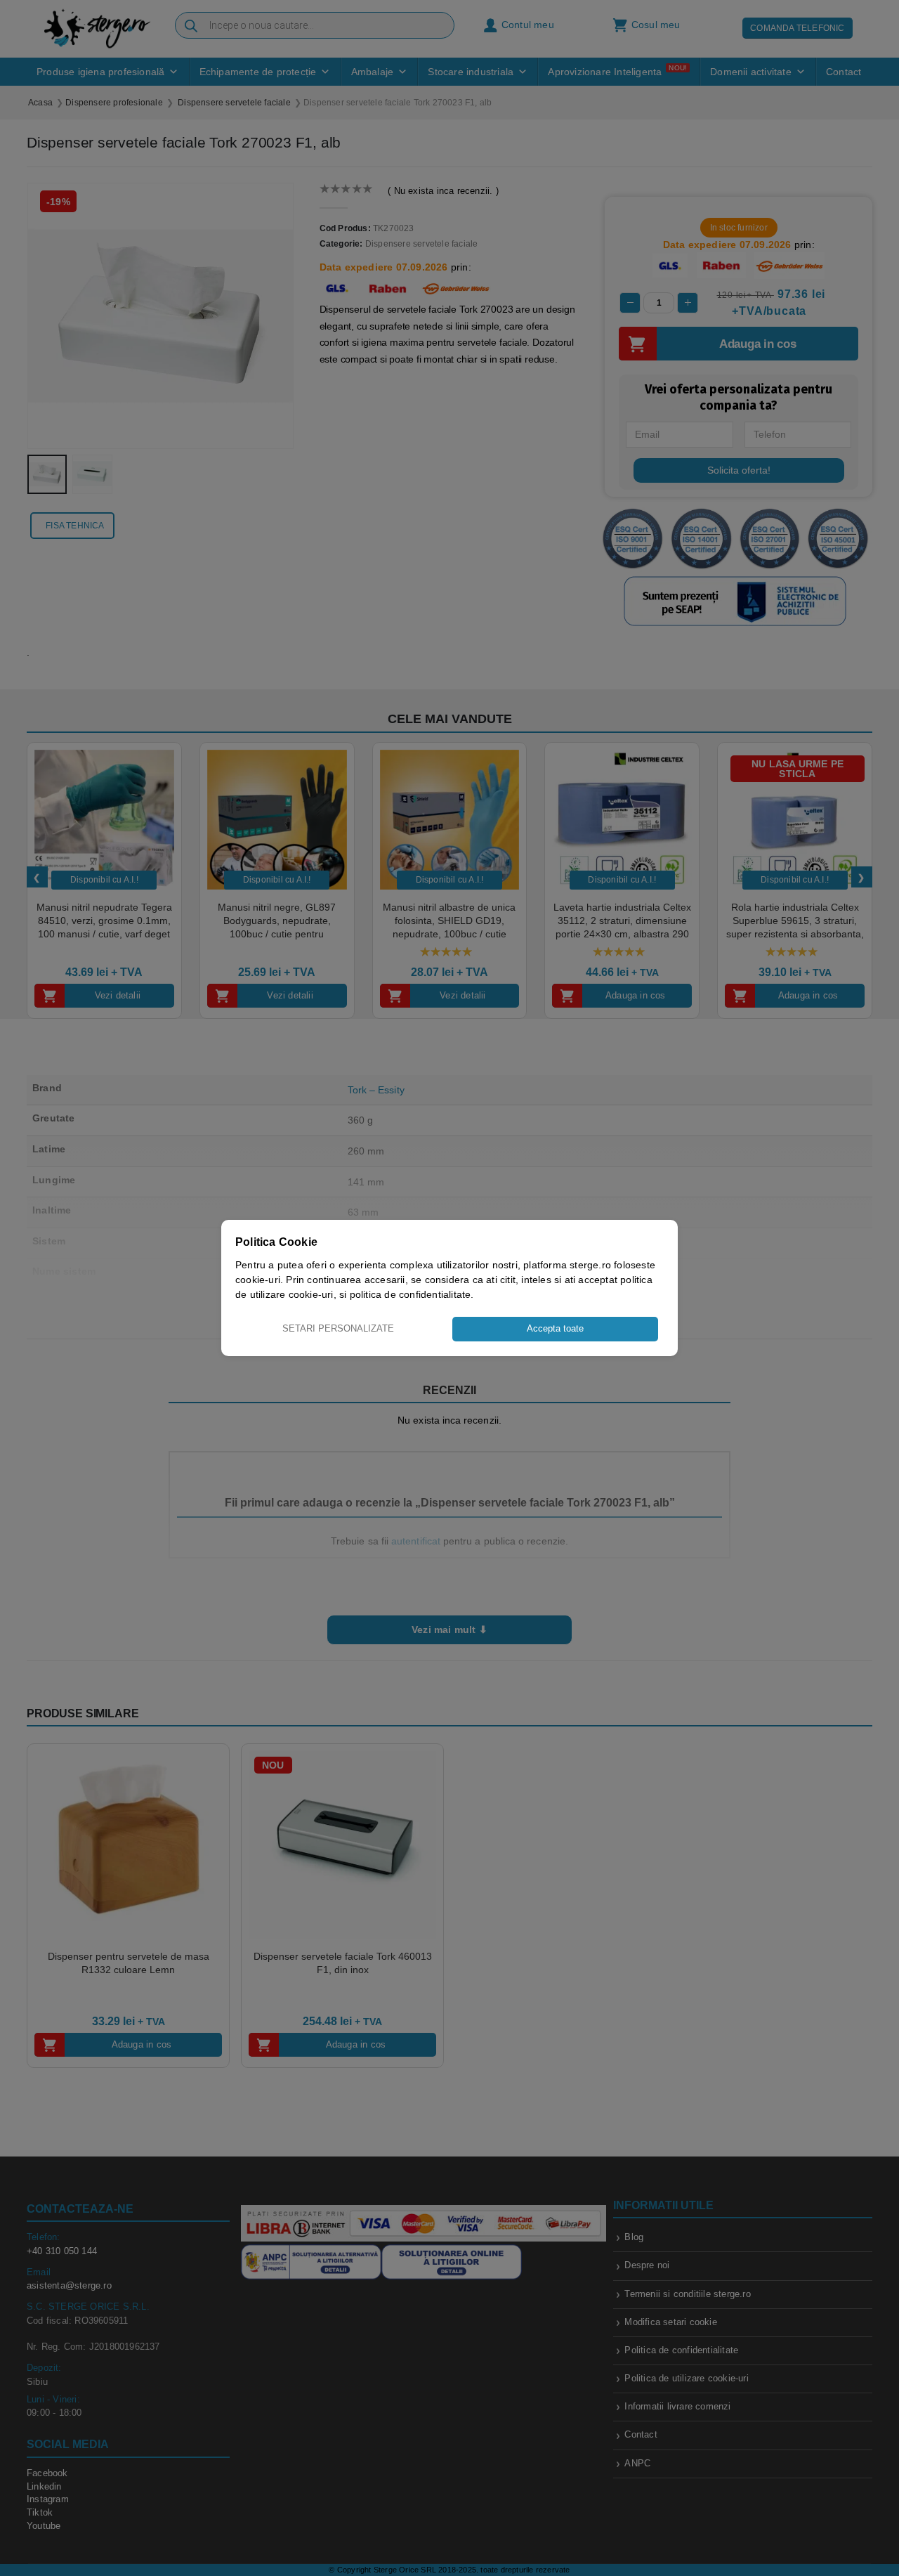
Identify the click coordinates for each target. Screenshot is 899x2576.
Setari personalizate (338, 1328)
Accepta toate (555, 1328)
